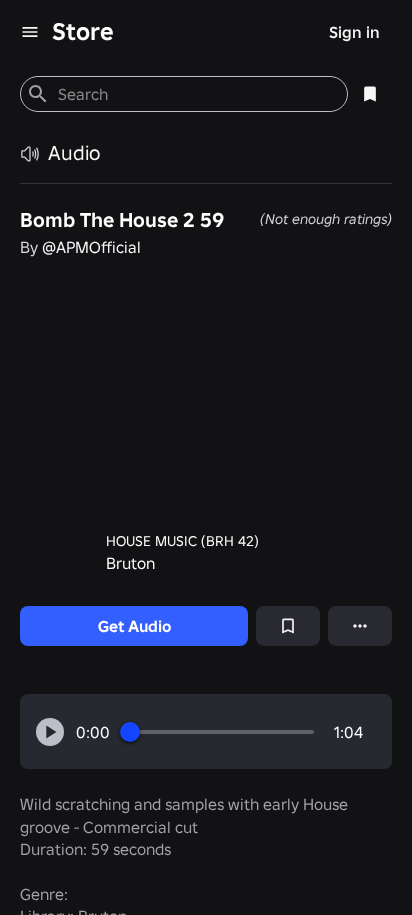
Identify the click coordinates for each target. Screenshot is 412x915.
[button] (50, 732)
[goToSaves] (370, 94)
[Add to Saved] (288, 626)
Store (83, 31)
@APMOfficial (91, 247)
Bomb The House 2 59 (122, 220)
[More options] (360, 626)
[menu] (30, 32)
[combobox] (194, 94)
